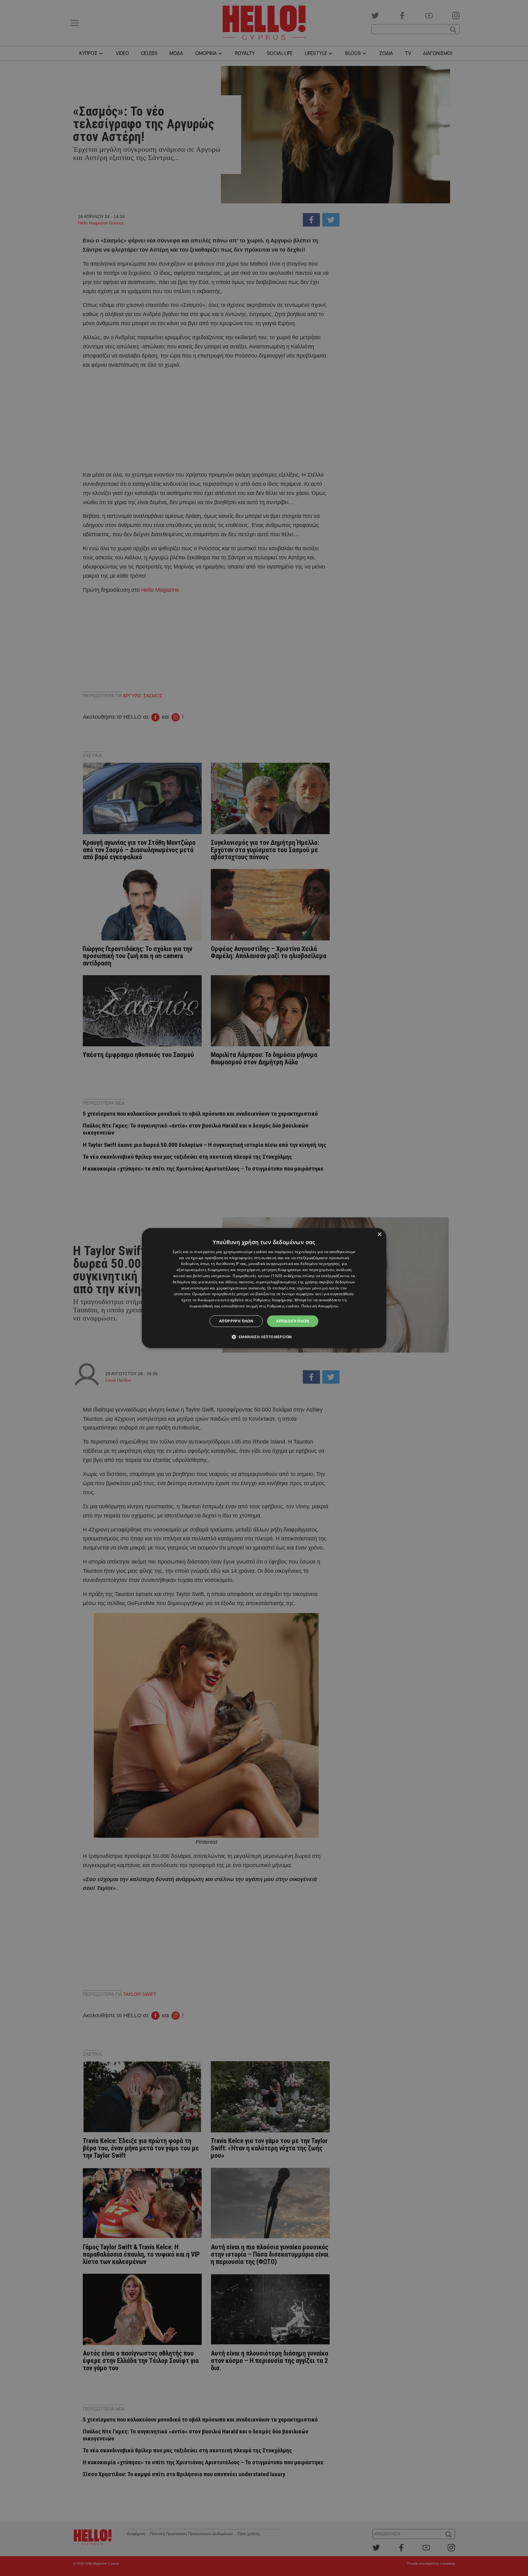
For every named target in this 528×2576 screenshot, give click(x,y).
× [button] (379, 1235)
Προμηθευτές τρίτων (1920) (258, 1276)
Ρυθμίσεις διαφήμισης (273, 1300)
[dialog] (264, 1288)
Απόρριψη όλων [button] (236, 1321)
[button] (264, 1337)
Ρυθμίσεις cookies (283, 1306)
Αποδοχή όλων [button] (293, 1321)
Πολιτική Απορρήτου (320, 1306)
